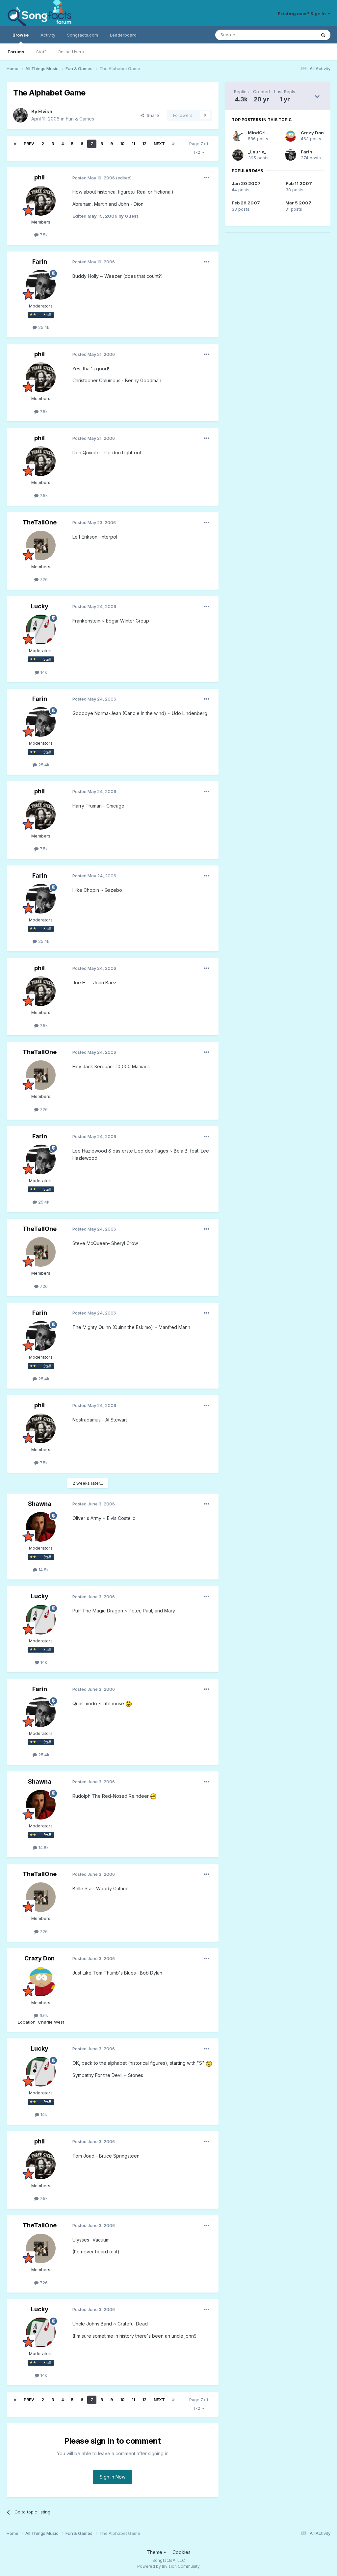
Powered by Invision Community (168, 2566)
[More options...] (207, 178)
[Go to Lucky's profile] (41, 629)
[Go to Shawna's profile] (41, 1527)
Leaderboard (123, 35)
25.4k (43, 327)
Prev (29, 144)
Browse (21, 35)
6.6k (43, 2015)
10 (122, 144)
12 (144, 144)
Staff (41, 52)
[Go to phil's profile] (41, 201)
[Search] (323, 35)
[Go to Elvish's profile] (20, 115)
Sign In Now (113, 2477)
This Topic (297, 35)
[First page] (15, 144)
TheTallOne (40, 522)
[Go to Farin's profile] (41, 285)
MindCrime (260, 133)
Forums (16, 52)
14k (43, 672)
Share (152, 115)
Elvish (45, 111)
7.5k (43, 235)
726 (43, 579)
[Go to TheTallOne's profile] (41, 545)
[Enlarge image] (129, 1703)
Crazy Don (39, 1958)
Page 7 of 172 (199, 148)
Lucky (40, 606)
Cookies (181, 2552)
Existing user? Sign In (303, 13)
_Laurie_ (257, 152)
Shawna (40, 1504)
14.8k (43, 1570)
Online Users (71, 52)
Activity (48, 35)
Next (159, 144)
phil (39, 177)
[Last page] (173, 144)
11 (133, 144)
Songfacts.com (83, 35)
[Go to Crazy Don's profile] (41, 1981)
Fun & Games (80, 119)
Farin (40, 262)
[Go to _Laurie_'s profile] (238, 155)
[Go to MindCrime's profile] (238, 136)
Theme (155, 2552)
